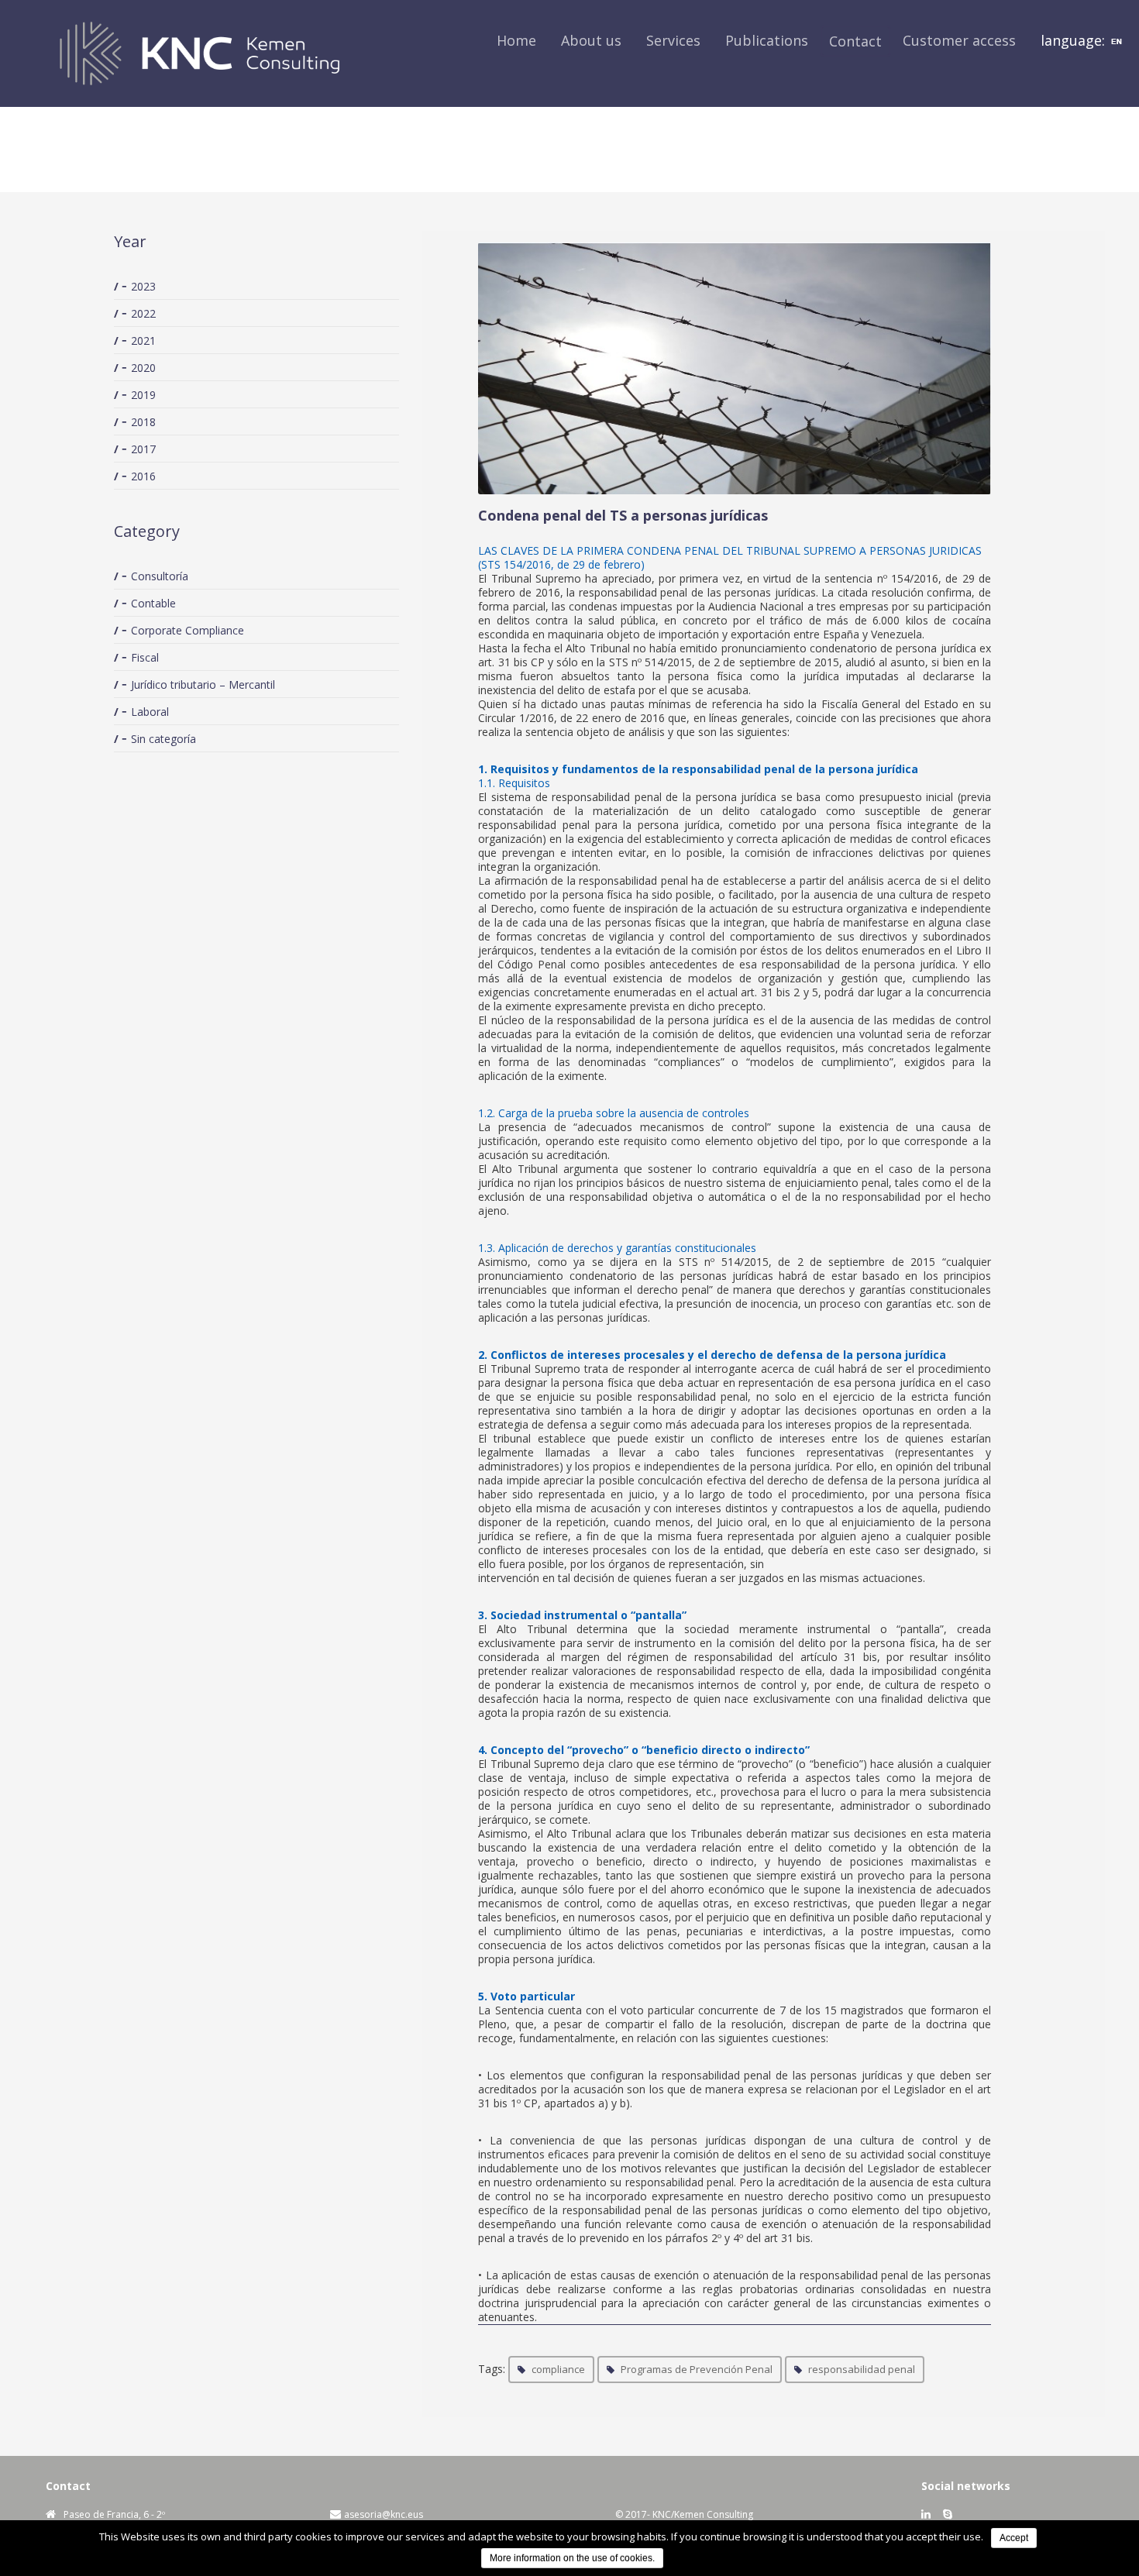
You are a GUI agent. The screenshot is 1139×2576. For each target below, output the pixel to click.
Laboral (150, 712)
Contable (153, 603)
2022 (143, 313)
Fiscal (145, 657)
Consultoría (160, 576)
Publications (767, 40)
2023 (143, 286)
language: (1075, 40)
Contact (855, 41)
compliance (558, 2369)
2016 (143, 476)
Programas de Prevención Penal (697, 2369)
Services (673, 40)
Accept (1014, 2538)
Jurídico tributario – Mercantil (203, 684)
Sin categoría (163, 739)
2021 (143, 340)
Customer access (959, 40)
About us (591, 40)
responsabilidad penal (862, 2369)
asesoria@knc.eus (384, 2514)
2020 (143, 368)
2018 (143, 422)
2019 (143, 395)
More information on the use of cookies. (572, 2558)
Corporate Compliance (188, 630)
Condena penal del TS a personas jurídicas (623, 515)
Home (516, 40)
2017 (143, 449)
